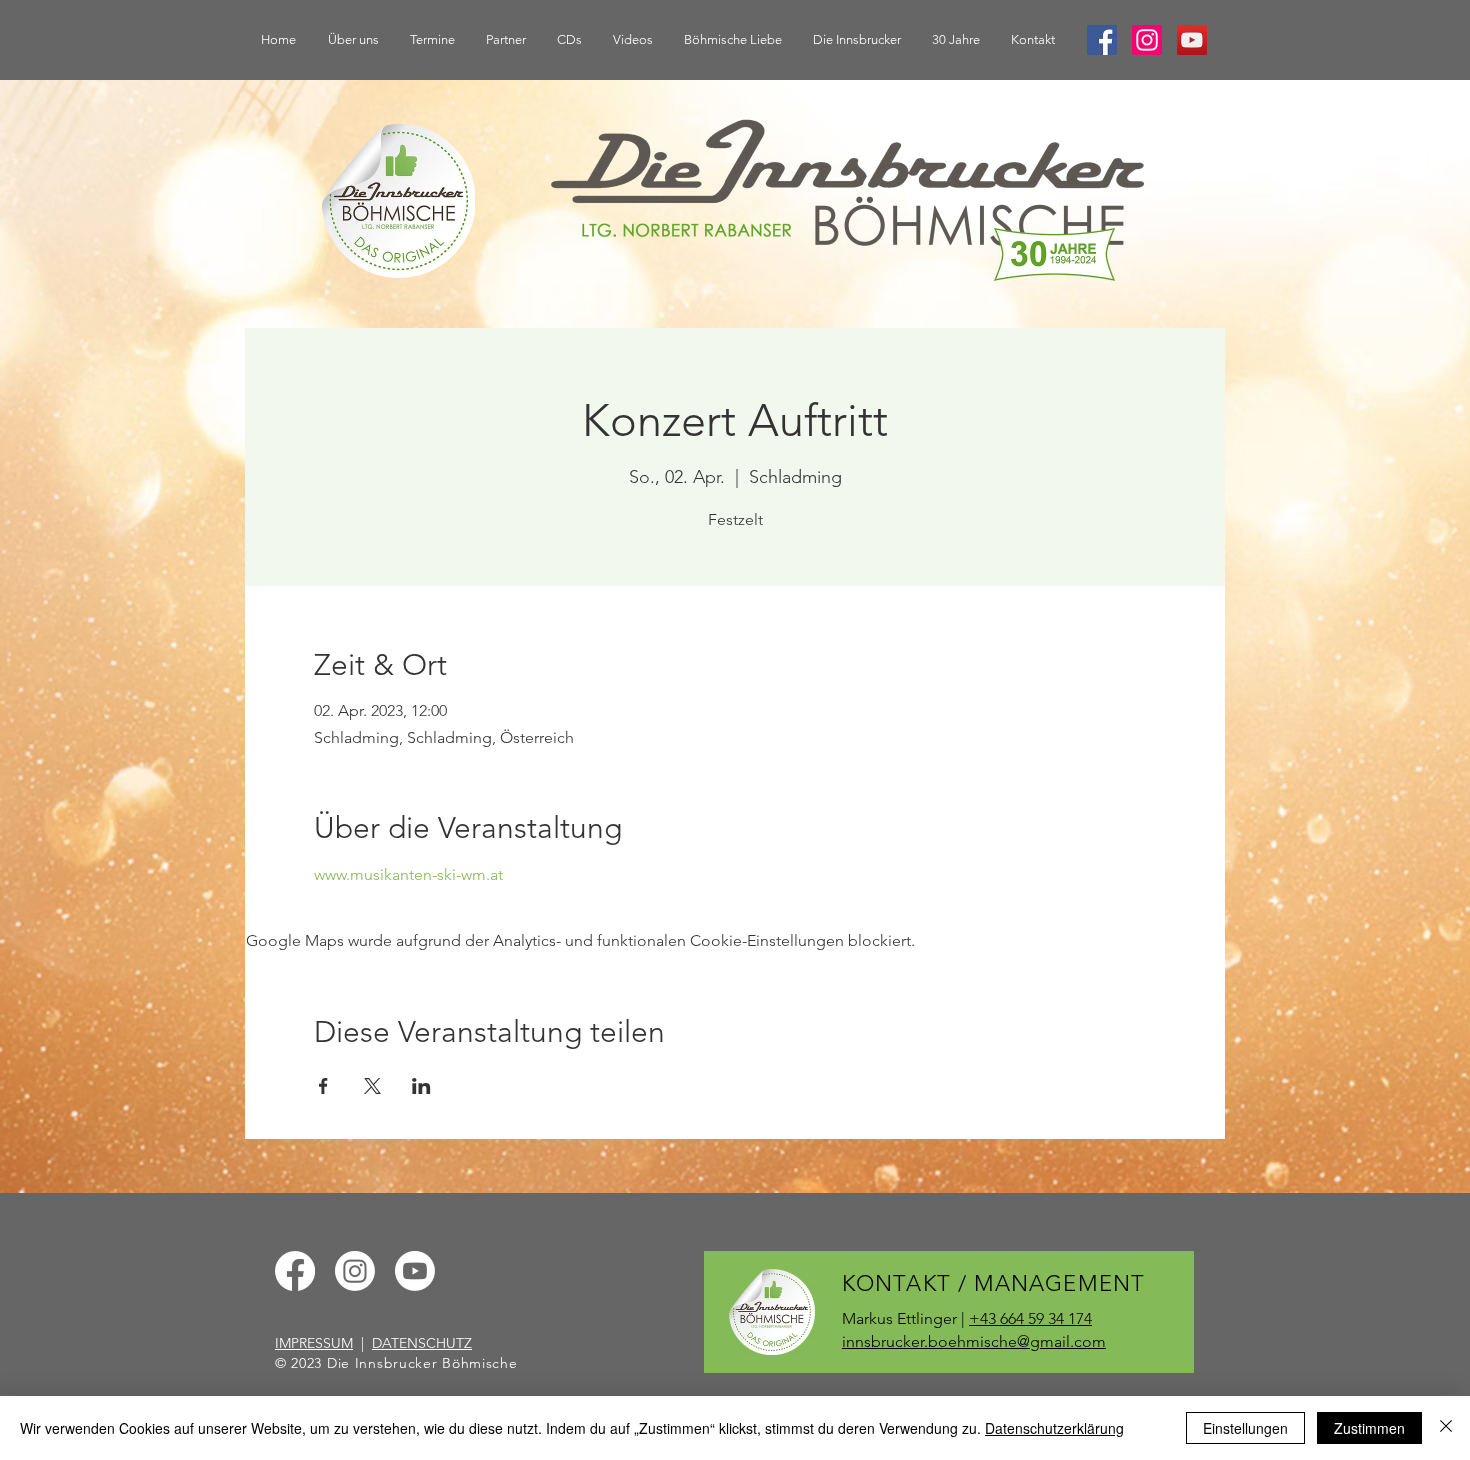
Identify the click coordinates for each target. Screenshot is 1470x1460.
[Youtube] (415, 1271)
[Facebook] (1102, 40)
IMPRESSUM (314, 1343)
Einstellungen (1245, 1428)
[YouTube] (1192, 40)
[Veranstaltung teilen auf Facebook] (323, 1086)
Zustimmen (1369, 1428)
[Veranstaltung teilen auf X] (372, 1086)
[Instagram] (1147, 40)
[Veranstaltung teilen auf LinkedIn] (421, 1086)
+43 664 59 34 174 (1030, 1318)
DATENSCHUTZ (422, 1343)
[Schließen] (1446, 1428)
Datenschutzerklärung (1054, 1428)
